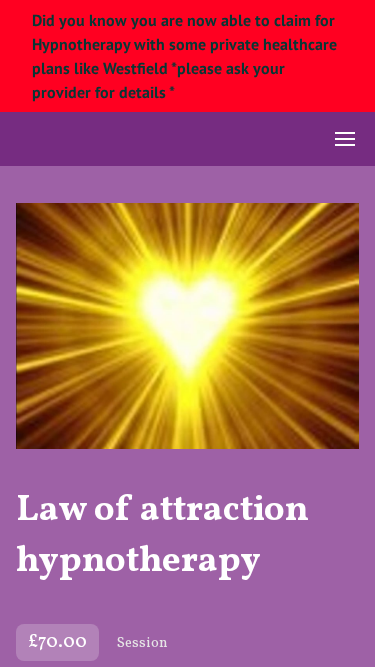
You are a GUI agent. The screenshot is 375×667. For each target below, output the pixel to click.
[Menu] (345, 139)
